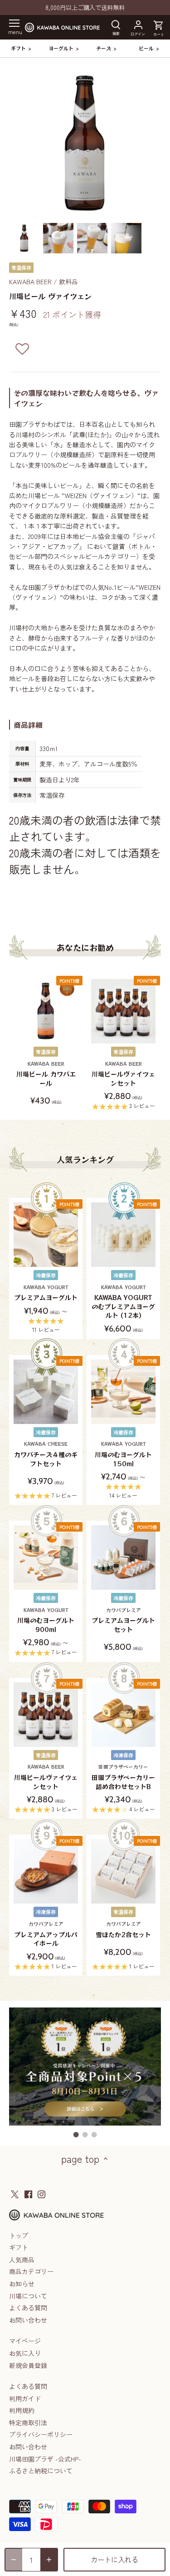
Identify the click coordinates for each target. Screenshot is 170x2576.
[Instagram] (41, 2194)
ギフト (19, 2247)
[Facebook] (28, 2194)
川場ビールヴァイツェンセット (123, 1074)
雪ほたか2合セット (123, 1930)
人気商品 (22, 2260)
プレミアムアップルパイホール (46, 1934)
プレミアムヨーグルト (46, 1293)
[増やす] (49, 2560)
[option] (24, 238)
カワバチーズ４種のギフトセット (46, 1454)
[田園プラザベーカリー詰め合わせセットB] (123, 1715)
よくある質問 (28, 2308)
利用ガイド (25, 2398)
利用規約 (22, 2410)
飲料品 (68, 282)
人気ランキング (85, 1159)
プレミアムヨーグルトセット (123, 1620)
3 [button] (94, 2135)
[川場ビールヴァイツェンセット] (123, 1011)
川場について (28, 2296)
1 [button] (76, 2135)
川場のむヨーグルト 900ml (46, 1620)
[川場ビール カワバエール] (46, 1011)
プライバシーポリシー (41, 2434)
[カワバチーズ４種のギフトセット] (46, 1392)
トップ (19, 2235)
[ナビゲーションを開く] (14, 23)
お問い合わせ (28, 2320)
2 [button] (85, 2135)
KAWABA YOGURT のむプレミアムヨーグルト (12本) (123, 1302)
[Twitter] (15, 2194)
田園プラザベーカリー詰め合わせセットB (123, 1777)
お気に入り (25, 2353)
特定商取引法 (28, 2423)
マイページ (25, 2341)
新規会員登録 (28, 2365)
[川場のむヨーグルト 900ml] (46, 1557)
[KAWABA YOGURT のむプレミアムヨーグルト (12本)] (123, 1235)
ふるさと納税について (41, 2471)
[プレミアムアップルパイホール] (46, 1871)
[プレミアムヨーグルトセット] (123, 1557)
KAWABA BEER (30, 282)
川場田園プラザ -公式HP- (45, 2459)
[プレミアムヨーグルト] (46, 1235)
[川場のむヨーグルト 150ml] (123, 1392)
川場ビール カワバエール (46, 1074)
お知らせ (22, 2284)
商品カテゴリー (31, 2271)
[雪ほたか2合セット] (123, 1871)
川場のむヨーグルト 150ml (123, 1454)
